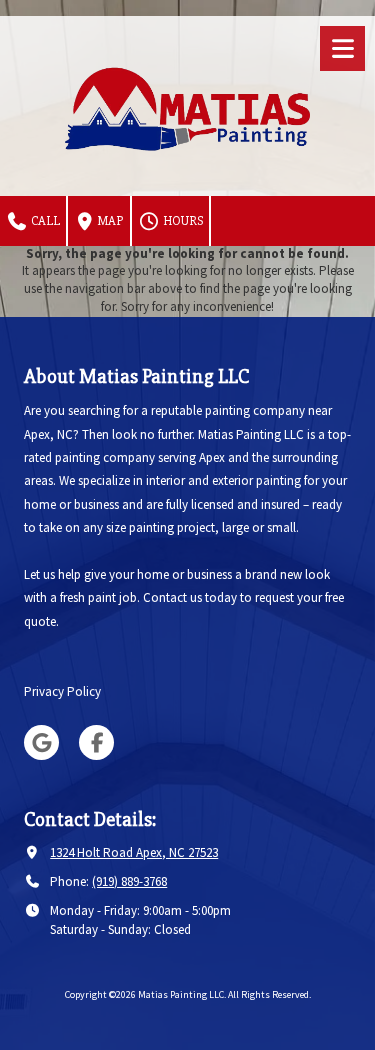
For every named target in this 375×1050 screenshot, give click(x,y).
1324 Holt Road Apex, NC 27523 (134, 852)
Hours (182, 221)
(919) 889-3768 (129, 881)
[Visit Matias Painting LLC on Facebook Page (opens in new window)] (96, 742)
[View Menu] (342, 48)
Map (110, 221)
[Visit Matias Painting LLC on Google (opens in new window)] (41, 742)
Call (44, 221)
